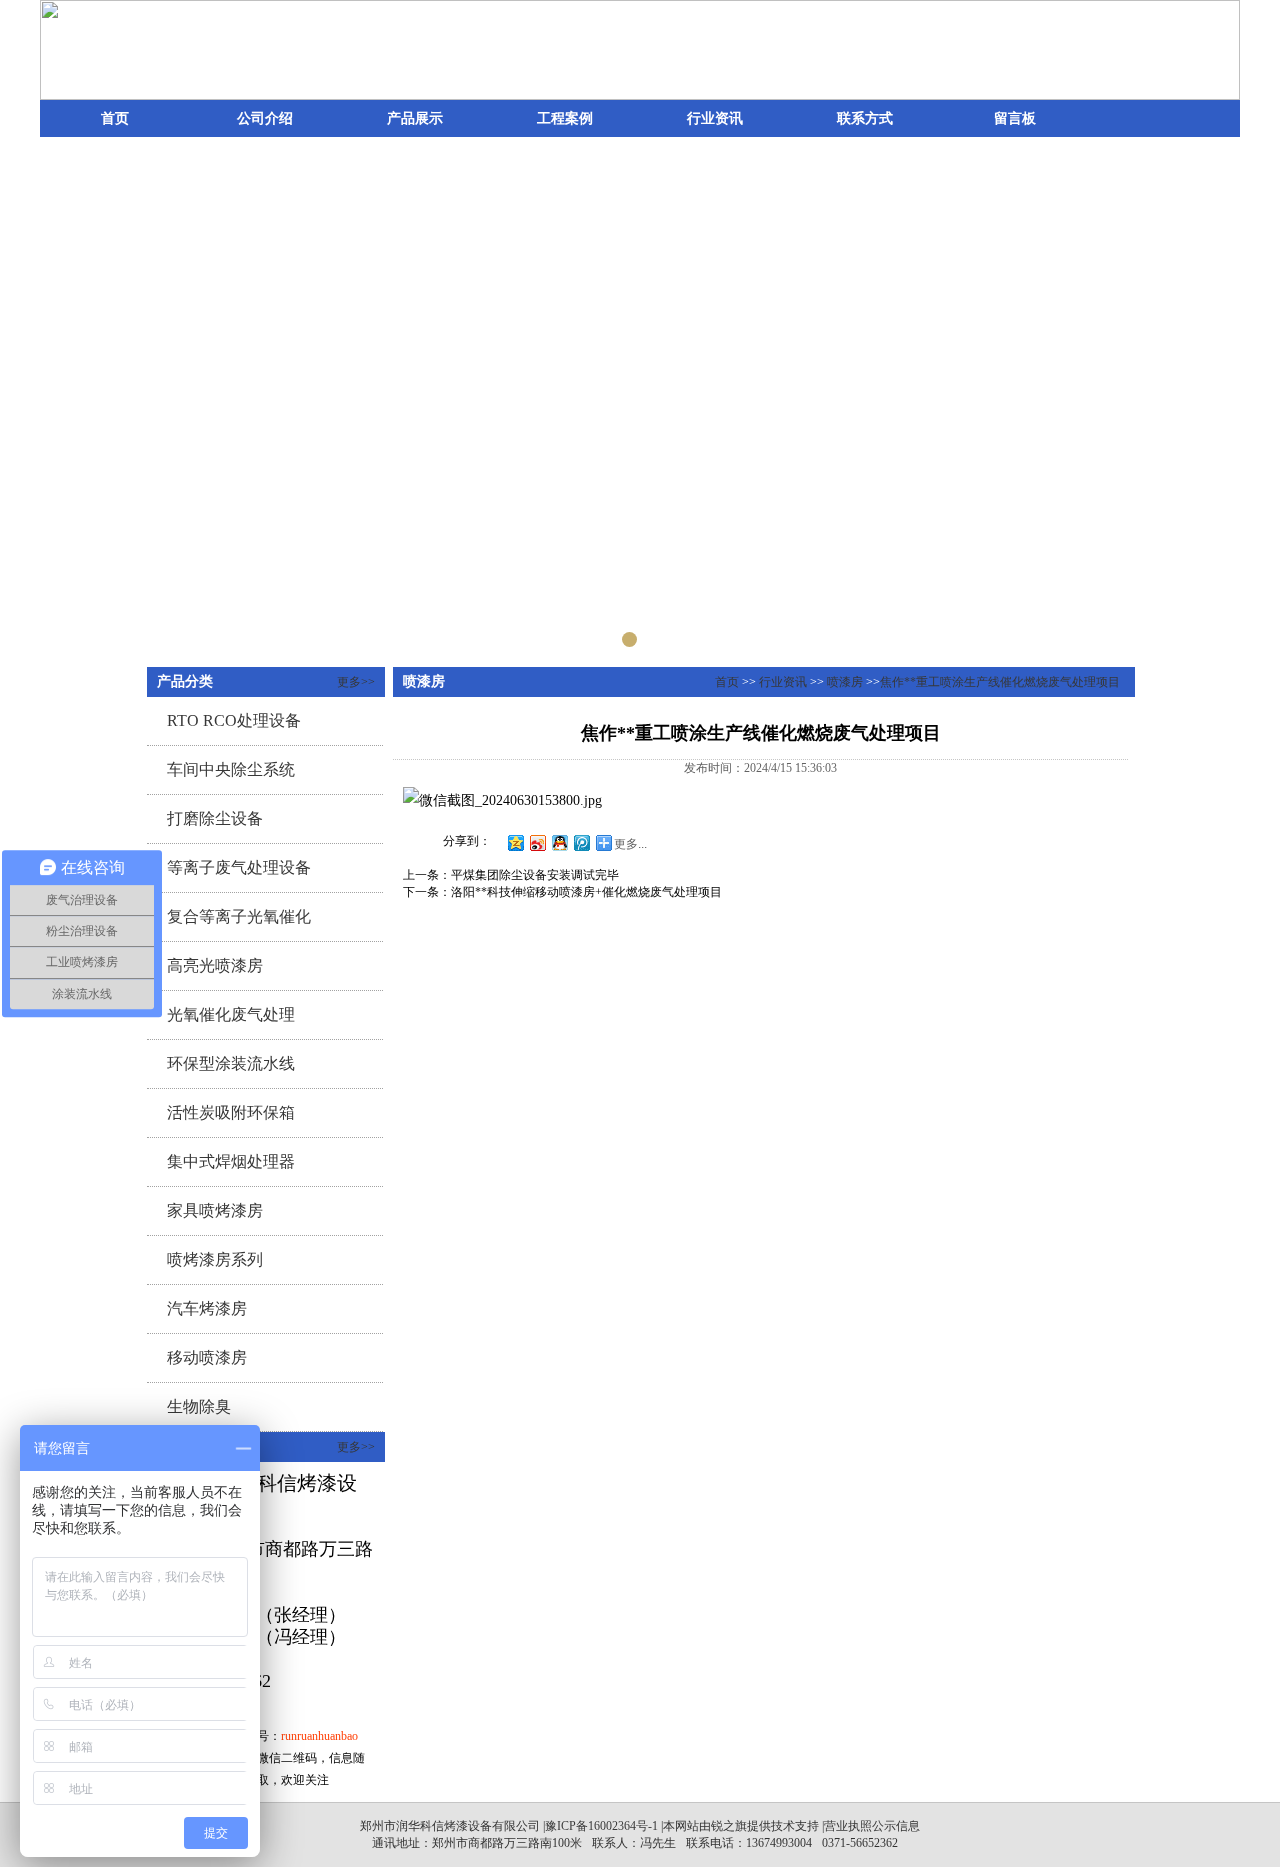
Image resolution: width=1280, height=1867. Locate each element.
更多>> (356, 682)
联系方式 (865, 118)
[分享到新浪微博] (537, 842)
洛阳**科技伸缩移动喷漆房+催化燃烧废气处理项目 (586, 892)
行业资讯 (715, 118)
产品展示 (415, 118)
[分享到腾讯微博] (581, 842)
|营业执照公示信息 (869, 1826)
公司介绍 (265, 118)
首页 (115, 118)
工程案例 (565, 118)
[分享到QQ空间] (515, 842)
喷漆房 (845, 682)
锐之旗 (729, 1826)
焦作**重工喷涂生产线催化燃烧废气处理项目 (1000, 682)
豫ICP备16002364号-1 (601, 1826)
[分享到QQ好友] (559, 842)
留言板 (1015, 118)
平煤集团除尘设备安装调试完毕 (535, 875)
